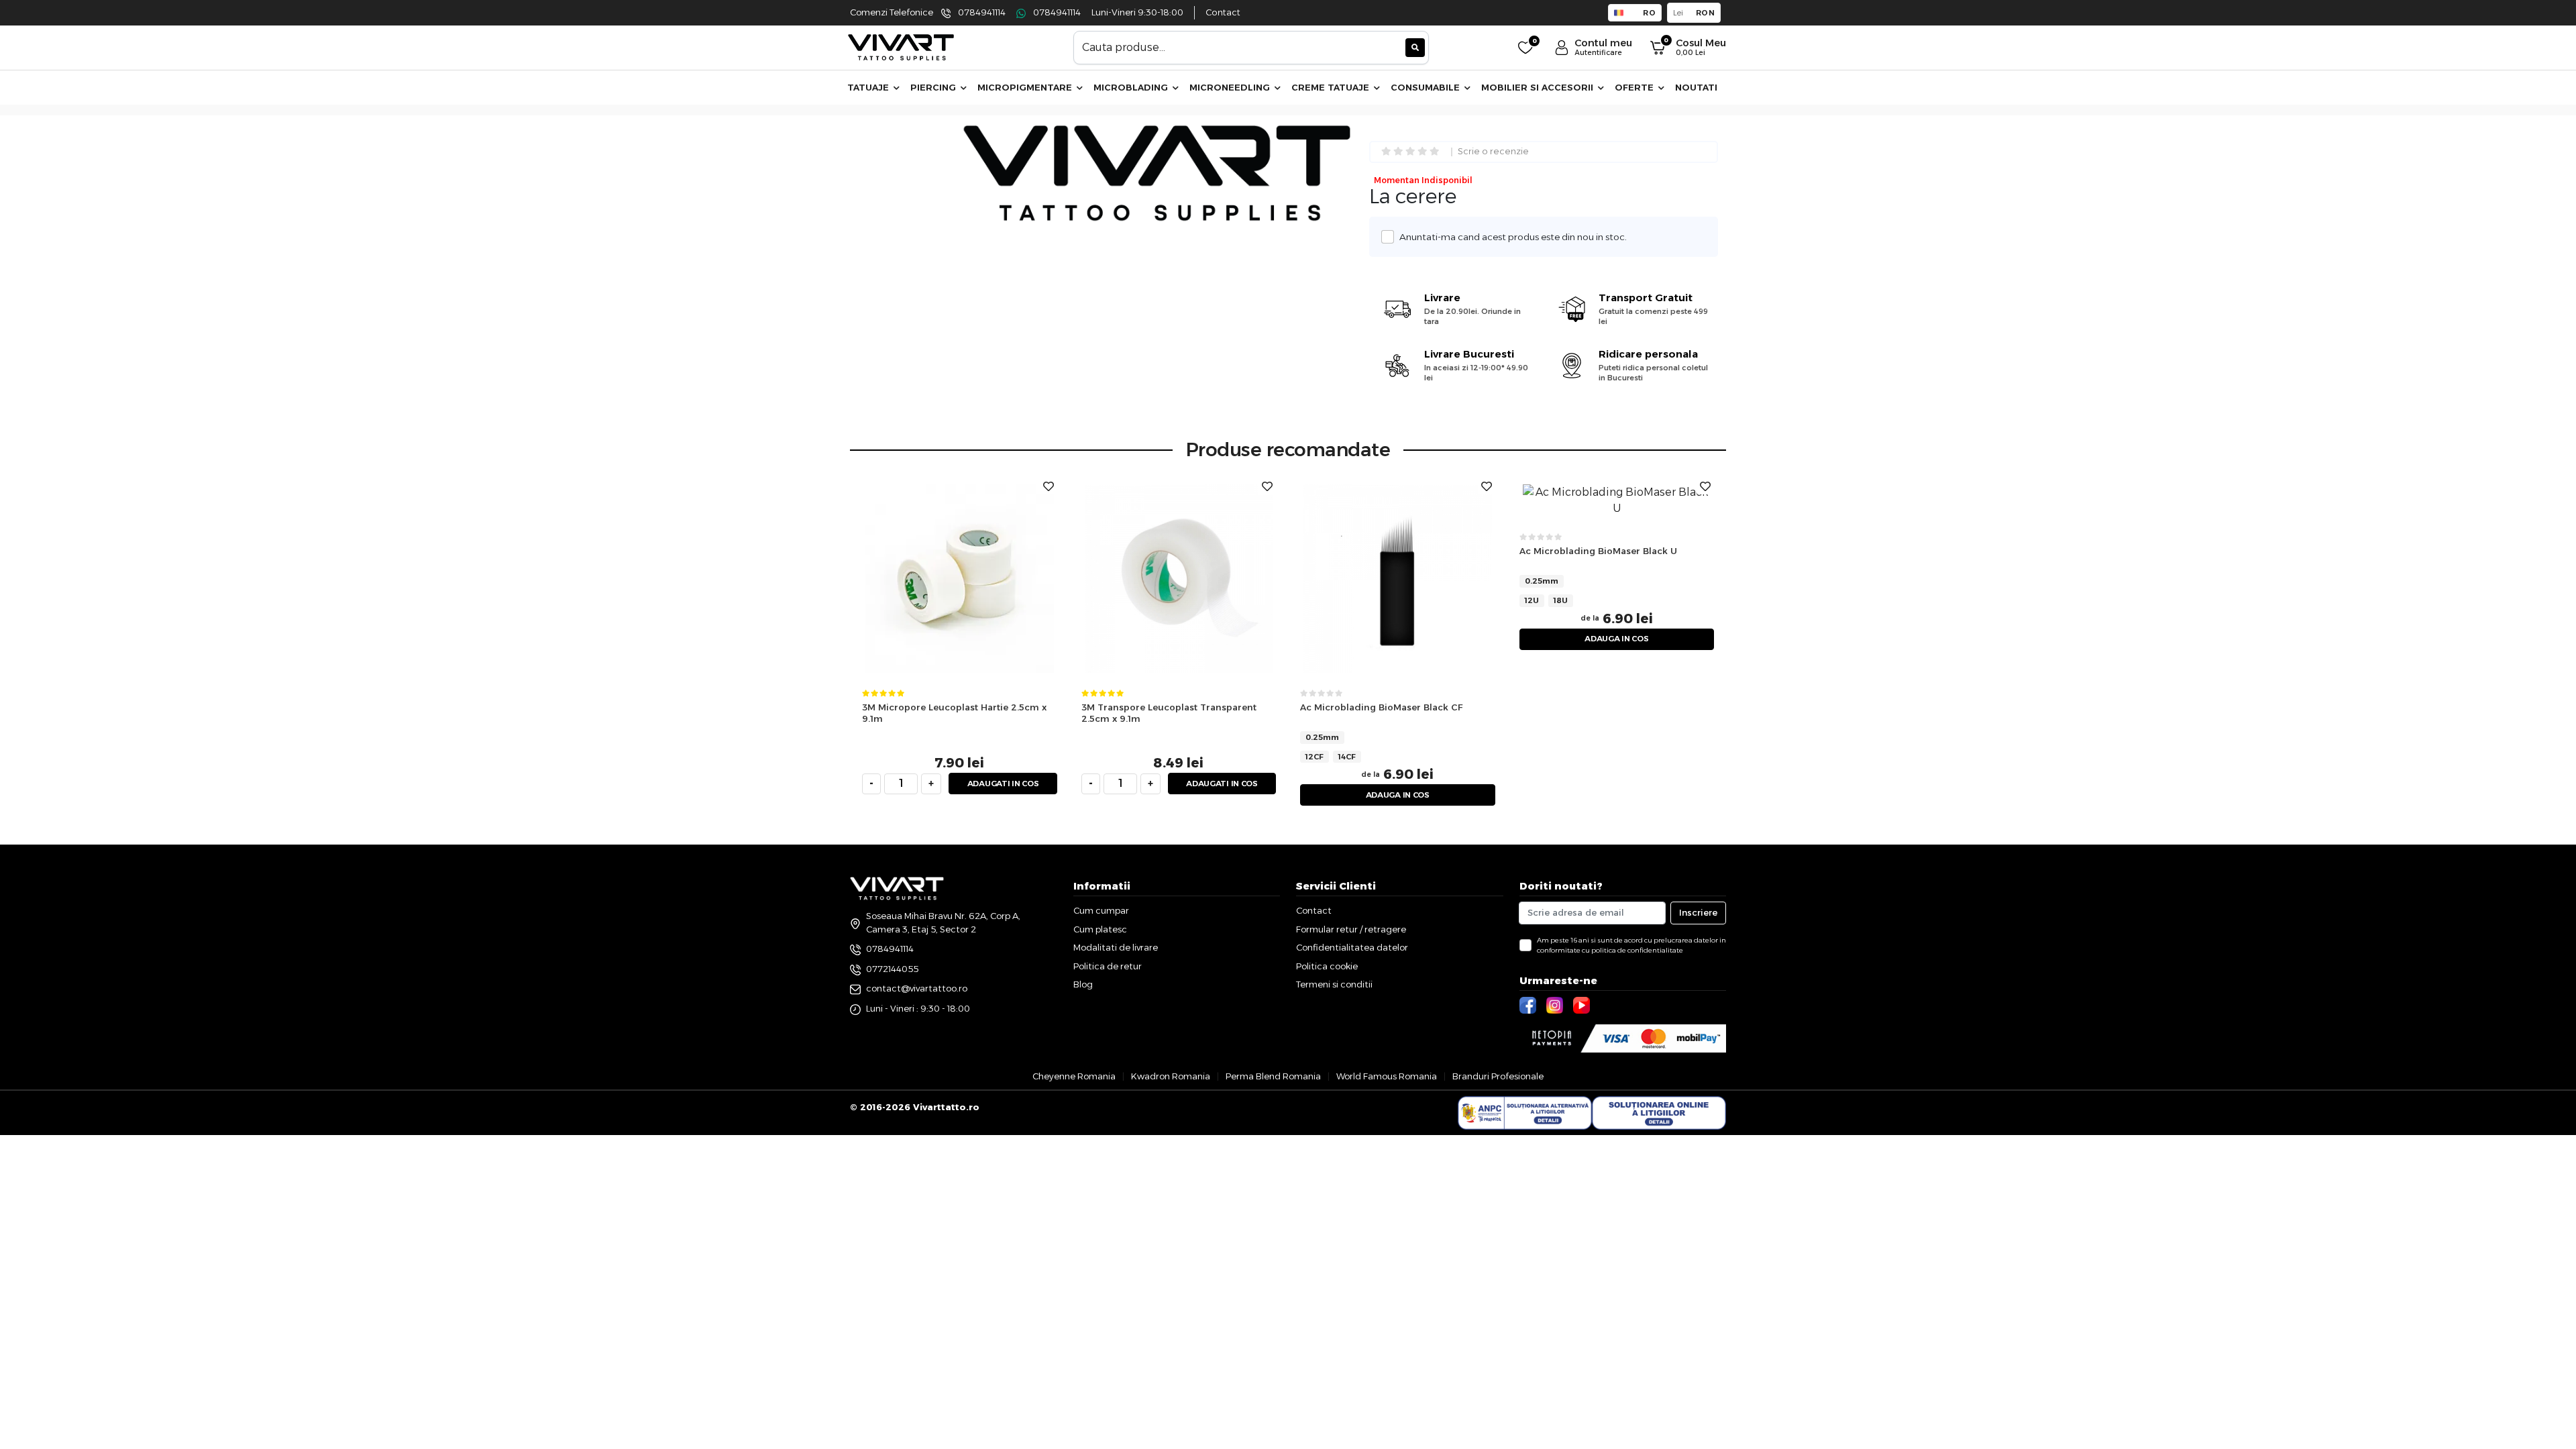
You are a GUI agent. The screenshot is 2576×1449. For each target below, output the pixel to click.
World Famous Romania (1387, 1076)
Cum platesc (1100, 929)
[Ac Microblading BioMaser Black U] (1617, 500)
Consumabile (1427, 87)
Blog (1083, 984)
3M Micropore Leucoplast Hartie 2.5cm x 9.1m (954, 713)
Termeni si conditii (1334, 984)
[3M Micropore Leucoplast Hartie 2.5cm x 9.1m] (960, 578)
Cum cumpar (1101, 910)
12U (1532, 600)
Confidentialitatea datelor (1352, 947)
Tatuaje (869, 87)
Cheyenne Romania (1074, 1076)
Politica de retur (1108, 966)
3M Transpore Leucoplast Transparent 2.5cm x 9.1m (1169, 713)
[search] (1415, 48)
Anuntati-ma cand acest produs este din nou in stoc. (1513, 237)
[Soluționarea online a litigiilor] (1659, 1113)
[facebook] (1529, 1005)
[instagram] (1556, 1005)
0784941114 (982, 12)
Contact (1223, 12)
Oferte (1635, 87)
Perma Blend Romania (1273, 1076)
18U (1561, 600)
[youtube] (1583, 1005)
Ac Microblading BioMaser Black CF (1381, 707)
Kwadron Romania (1171, 1076)
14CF (1347, 757)
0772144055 (892, 969)
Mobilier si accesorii (1539, 87)
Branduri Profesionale (1498, 1076)
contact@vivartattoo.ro (917, 988)
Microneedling (1231, 87)
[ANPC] (1525, 1113)
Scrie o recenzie (1493, 152)
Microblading (1132, 87)
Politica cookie (1327, 966)
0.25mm (1322, 737)
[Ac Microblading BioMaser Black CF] (1398, 578)
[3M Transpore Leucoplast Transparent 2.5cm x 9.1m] (1179, 578)
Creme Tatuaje (1332, 87)
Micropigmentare (1026, 87)
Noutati (1696, 87)
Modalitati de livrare (1116, 947)
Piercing (934, 87)
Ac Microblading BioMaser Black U (1598, 551)
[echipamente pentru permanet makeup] (901, 47)
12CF (1314, 757)
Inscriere (1698, 912)
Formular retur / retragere (1351, 929)
